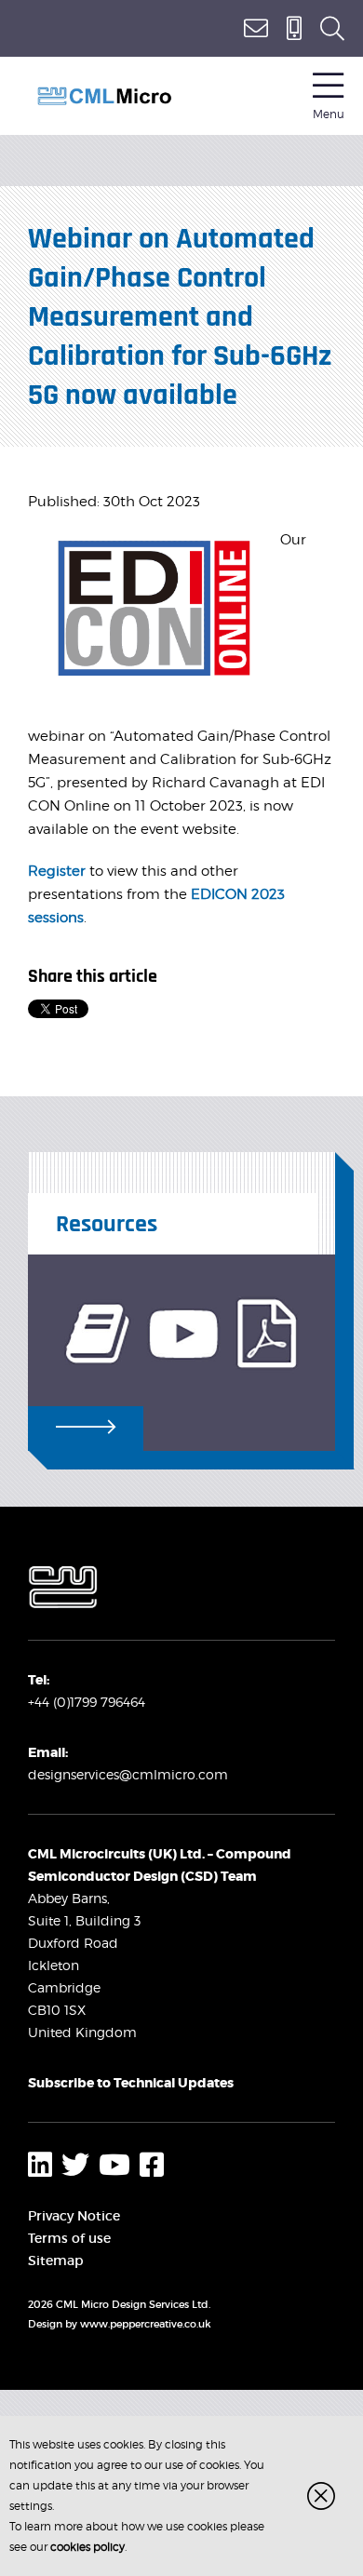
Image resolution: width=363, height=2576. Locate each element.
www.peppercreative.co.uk (146, 2324)
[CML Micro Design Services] (105, 96)
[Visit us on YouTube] (114, 2165)
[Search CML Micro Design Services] (332, 28)
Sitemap (56, 2261)
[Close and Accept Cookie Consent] (321, 2496)
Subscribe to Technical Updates (131, 2083)
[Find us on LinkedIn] (40, 2165)
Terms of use (69, 2238)
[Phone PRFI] (294, 28)
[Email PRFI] (256, 28)
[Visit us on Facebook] (152, 2165)
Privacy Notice (74, 2216)
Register (57, 871)
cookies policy (87, 2547)
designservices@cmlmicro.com (128, 1774)
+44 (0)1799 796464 (87, 1702)
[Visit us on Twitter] (75, 2165)
